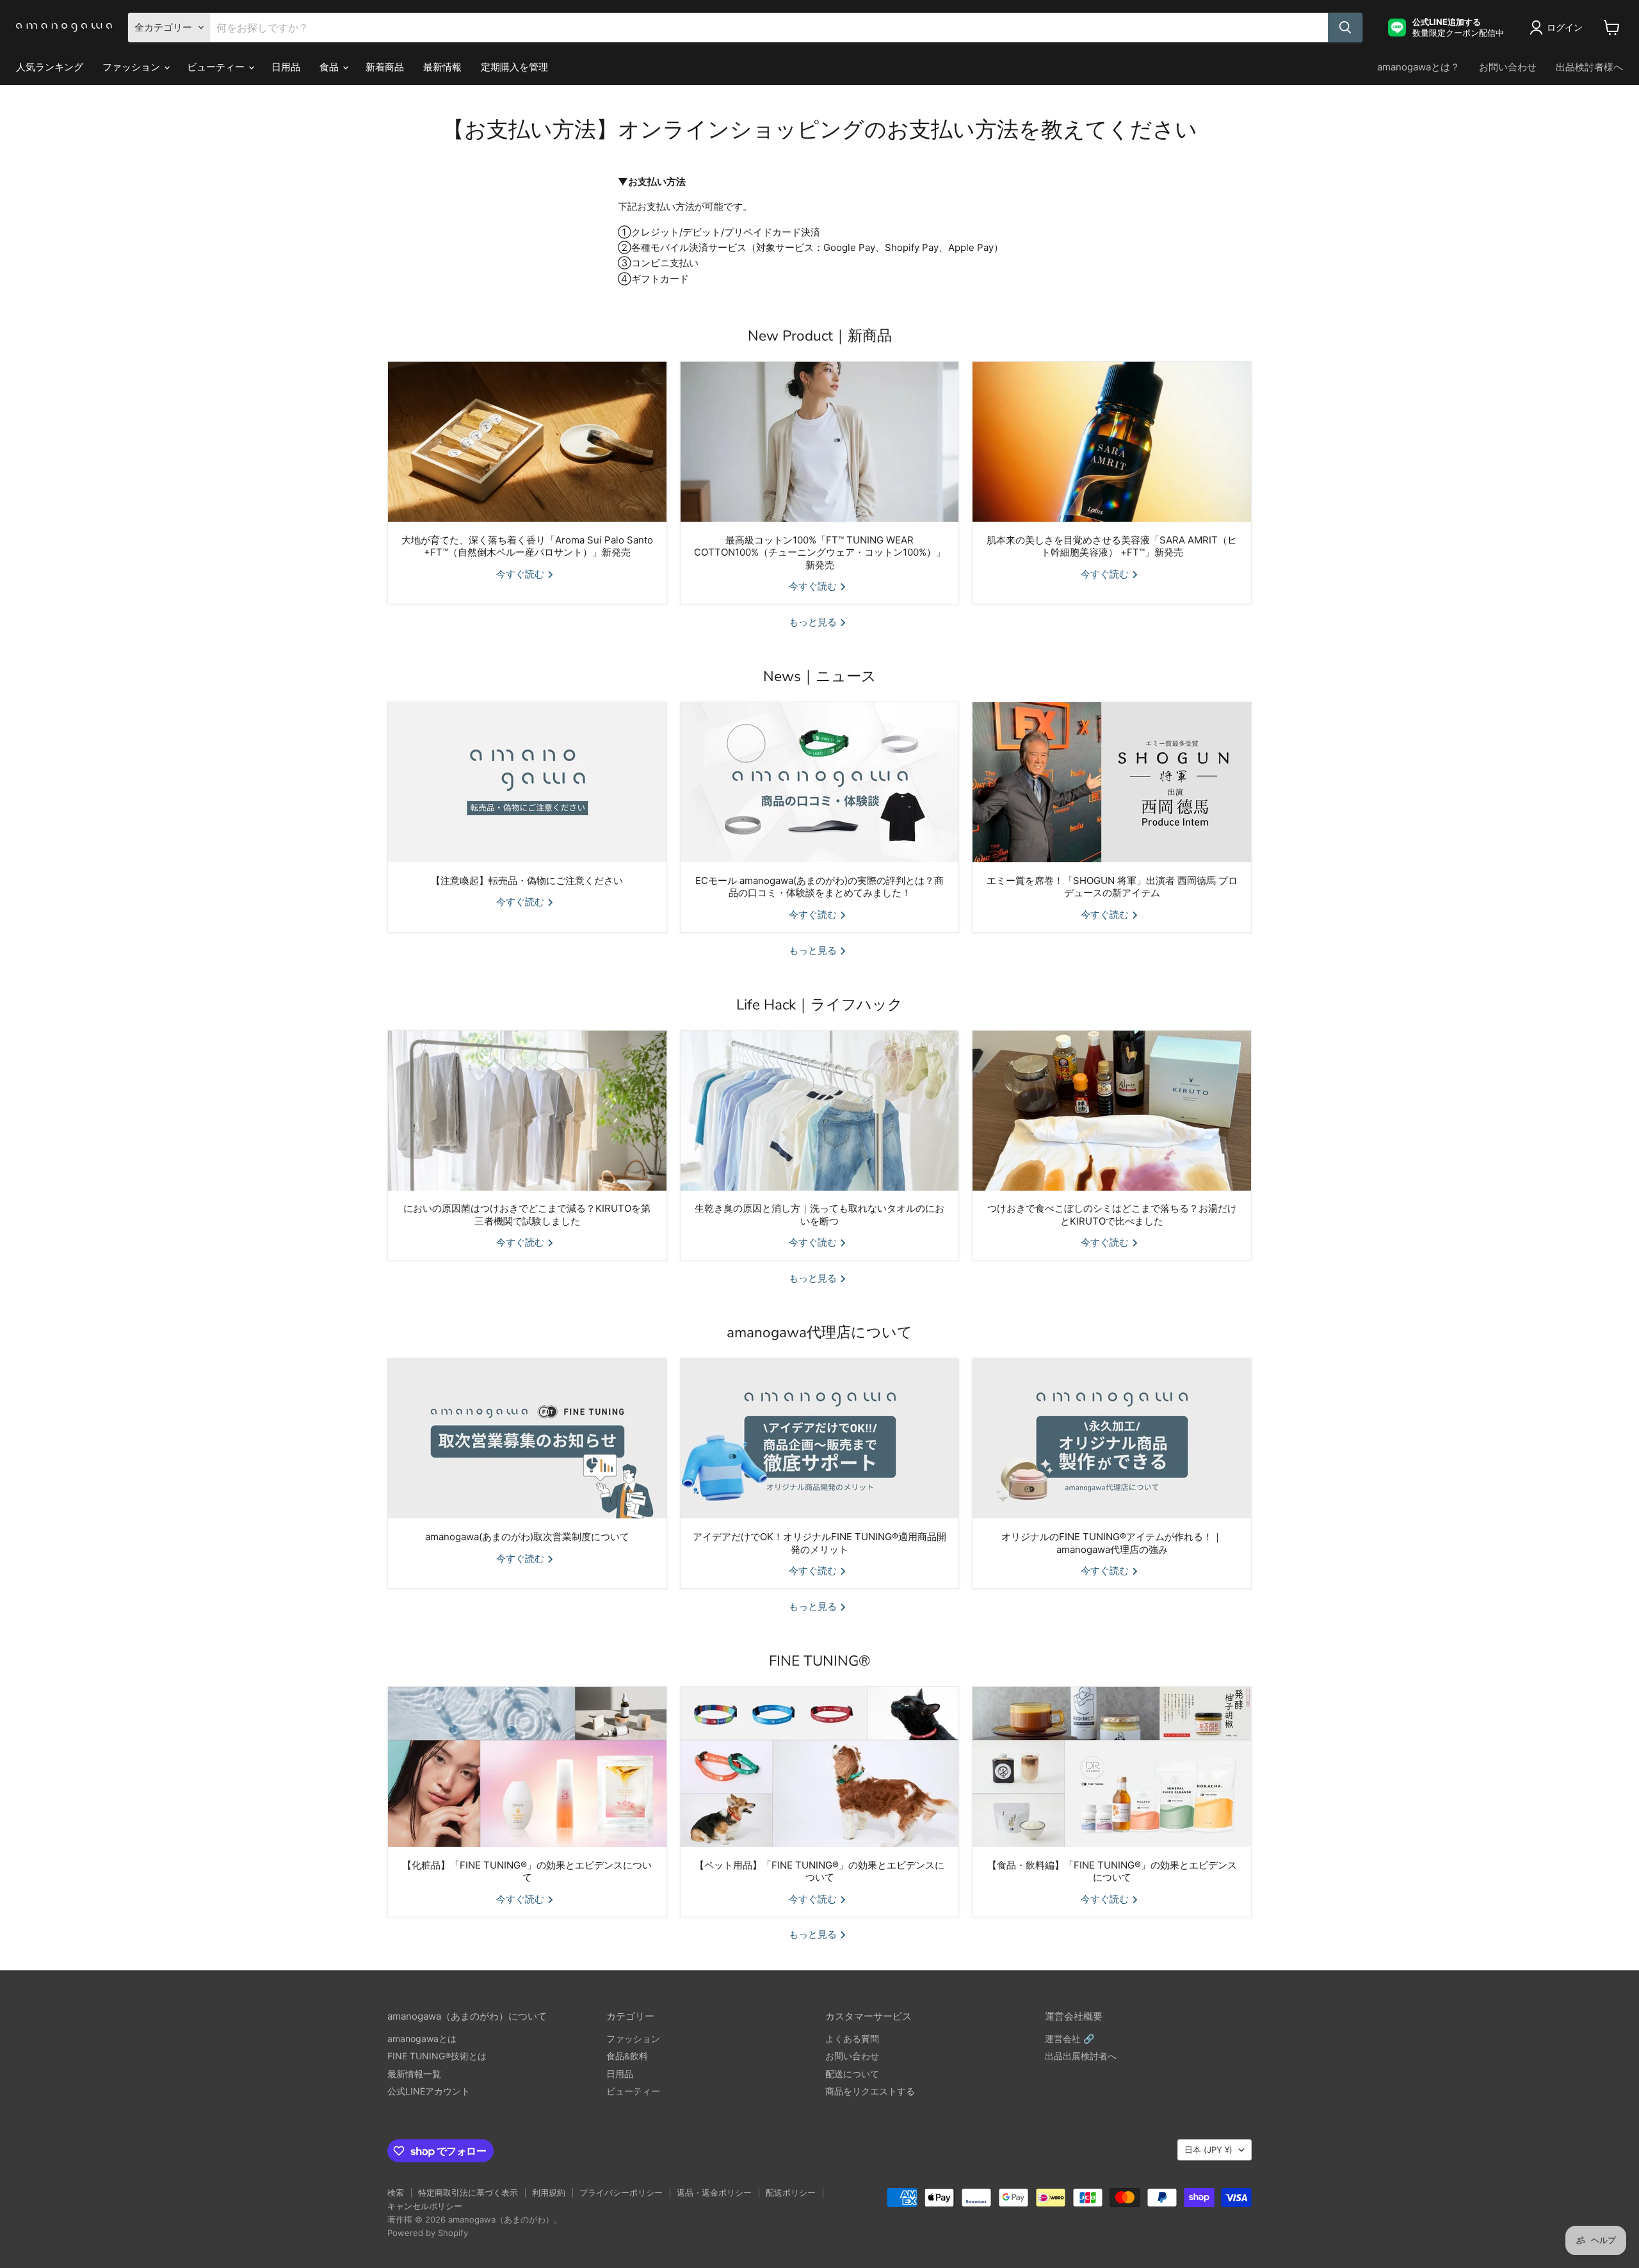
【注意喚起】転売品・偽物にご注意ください (527, 881)
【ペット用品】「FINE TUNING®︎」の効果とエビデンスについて (819, 1871)
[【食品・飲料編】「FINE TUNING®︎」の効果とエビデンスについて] (1112, 1767)
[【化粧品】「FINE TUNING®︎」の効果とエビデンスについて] (527, 1767)
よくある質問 (852, 2039)
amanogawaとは (422, 2039)
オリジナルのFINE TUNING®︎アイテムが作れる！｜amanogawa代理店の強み (1112, 1543)
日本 (1208, 2150)
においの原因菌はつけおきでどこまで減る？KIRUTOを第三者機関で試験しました (527, 1215)
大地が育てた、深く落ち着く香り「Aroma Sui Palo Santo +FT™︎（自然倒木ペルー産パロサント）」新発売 (527, 546)
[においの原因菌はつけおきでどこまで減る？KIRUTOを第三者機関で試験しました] (527, 1111)
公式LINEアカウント (429, 2091)
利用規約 (549, 2192)
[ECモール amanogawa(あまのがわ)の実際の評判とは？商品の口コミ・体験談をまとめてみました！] (820, 782)
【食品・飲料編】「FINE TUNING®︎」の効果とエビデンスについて (1112, 1871)
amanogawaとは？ (1418, 67)
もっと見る (814, 622)
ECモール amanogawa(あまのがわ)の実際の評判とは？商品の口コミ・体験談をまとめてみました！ (819, 887)
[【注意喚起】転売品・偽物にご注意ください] (527, 782)
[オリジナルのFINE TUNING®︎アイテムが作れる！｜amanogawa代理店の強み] (1112, 1438)
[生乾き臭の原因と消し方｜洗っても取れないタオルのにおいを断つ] (820, 1111)
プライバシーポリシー (621, 2192)
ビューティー (217, 67)
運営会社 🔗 (1070, 2039)
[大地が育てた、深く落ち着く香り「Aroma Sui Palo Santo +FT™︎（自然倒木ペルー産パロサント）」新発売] (527, 442)
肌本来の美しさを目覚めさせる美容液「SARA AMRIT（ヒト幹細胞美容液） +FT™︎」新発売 (1112, 546)
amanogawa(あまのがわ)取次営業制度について (527, 1537)
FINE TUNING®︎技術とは (437, 2056)
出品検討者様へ (1589, 67)
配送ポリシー (791, 2192)
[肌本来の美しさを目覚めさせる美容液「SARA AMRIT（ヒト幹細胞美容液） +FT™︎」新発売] (1112, 442)
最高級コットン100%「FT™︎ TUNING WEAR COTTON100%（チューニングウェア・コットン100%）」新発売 (820, 552)
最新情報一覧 (414, 2074)
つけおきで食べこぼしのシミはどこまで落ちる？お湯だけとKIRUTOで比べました (1112, 1215)
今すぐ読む (521, 574)
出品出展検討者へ (1081, 2056)
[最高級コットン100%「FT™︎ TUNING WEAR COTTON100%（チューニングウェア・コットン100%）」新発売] (820, 442)
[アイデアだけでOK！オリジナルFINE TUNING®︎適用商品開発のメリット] (820, 1438)
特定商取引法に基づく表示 (468, 2192)
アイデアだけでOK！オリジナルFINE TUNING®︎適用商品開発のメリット (819, 1543)
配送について (852, 2074)
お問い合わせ (1508, 67)
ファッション (133, 67)
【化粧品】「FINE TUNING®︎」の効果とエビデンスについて (527, 1871)
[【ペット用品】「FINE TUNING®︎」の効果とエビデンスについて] (820, 1767)
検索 (396, 2192)
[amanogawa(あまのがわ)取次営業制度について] (527, 1438)
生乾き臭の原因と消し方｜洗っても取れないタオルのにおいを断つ (819, 1215)
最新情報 (442, 67)
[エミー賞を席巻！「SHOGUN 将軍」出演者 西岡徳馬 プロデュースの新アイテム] (1112, 782)
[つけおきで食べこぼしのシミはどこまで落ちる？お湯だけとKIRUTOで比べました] (1112, 1111)
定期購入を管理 (514, 67)
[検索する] (1345, 28)
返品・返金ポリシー (714, 2192)
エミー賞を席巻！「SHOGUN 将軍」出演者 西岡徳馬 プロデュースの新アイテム (1112, 887)
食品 (330, 67)
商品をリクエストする (870, 2091)
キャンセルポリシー (425, 2206)
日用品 (286, 67)
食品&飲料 (627, 2056)
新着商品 (385, 67)
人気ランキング (50, 67)
